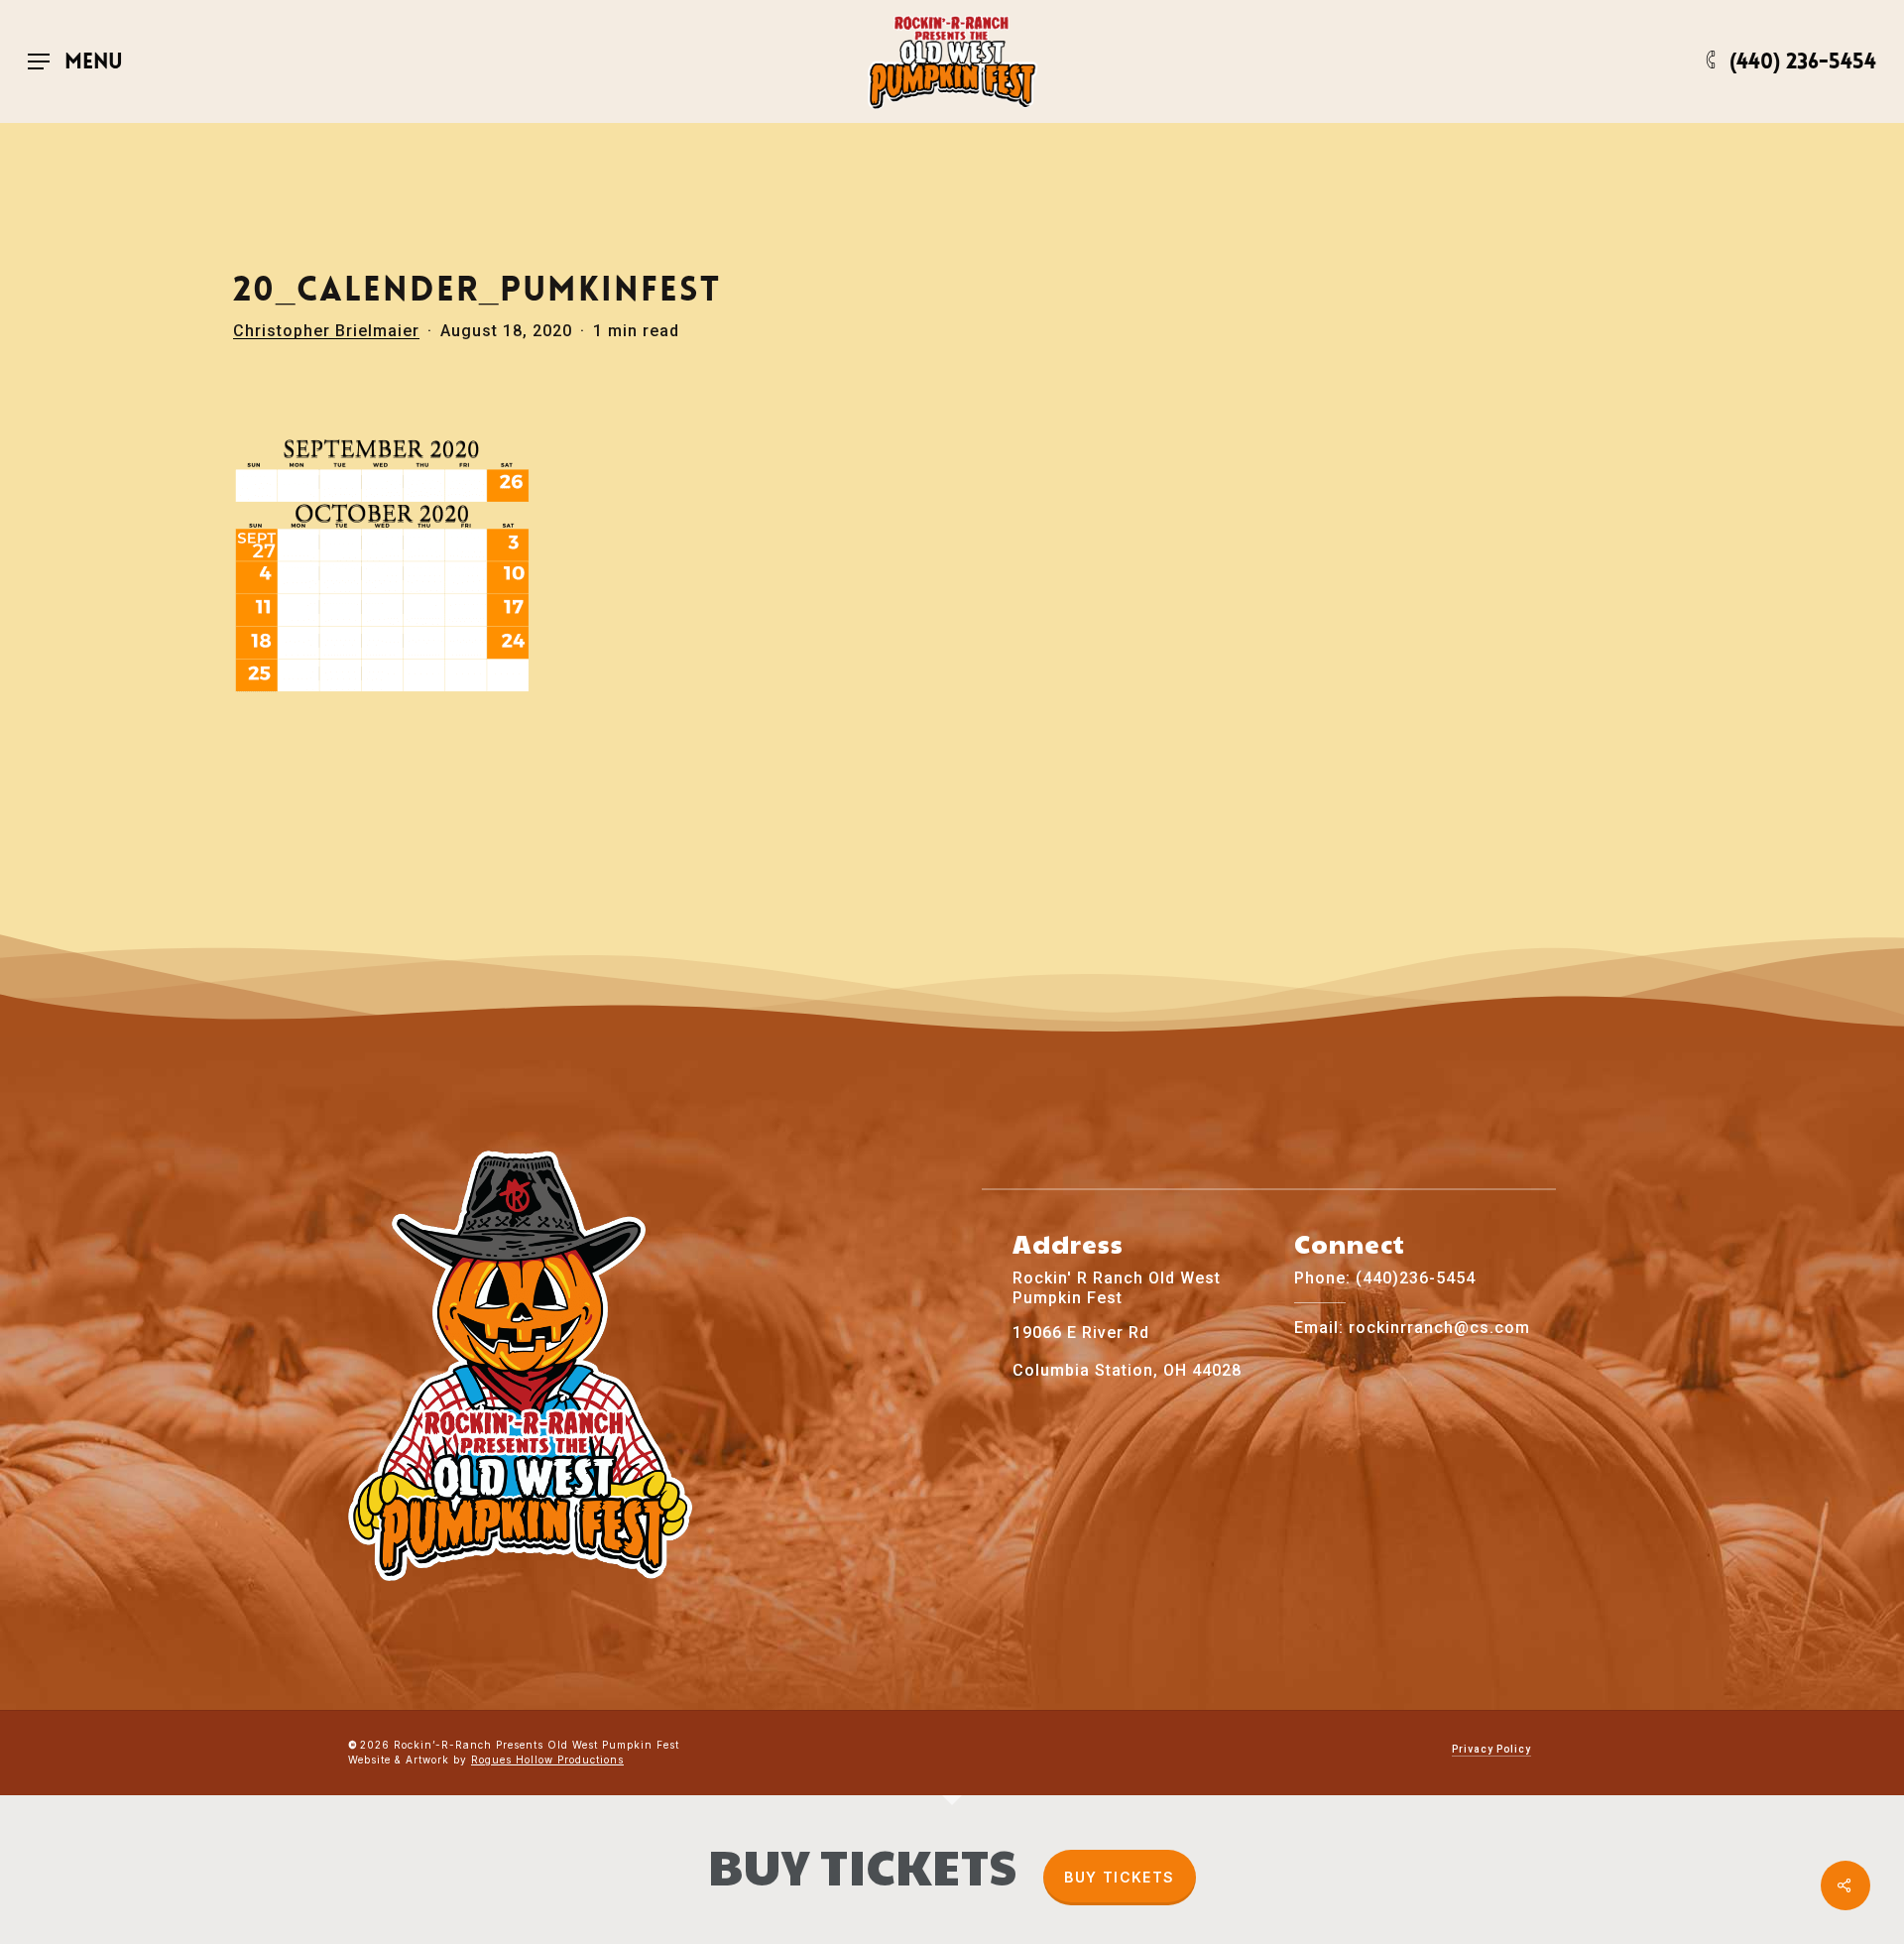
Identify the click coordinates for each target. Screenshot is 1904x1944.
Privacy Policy (1491, 1749)
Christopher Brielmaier (326, 331)
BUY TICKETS (1119, 1877)
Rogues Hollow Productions (547, 1760)
